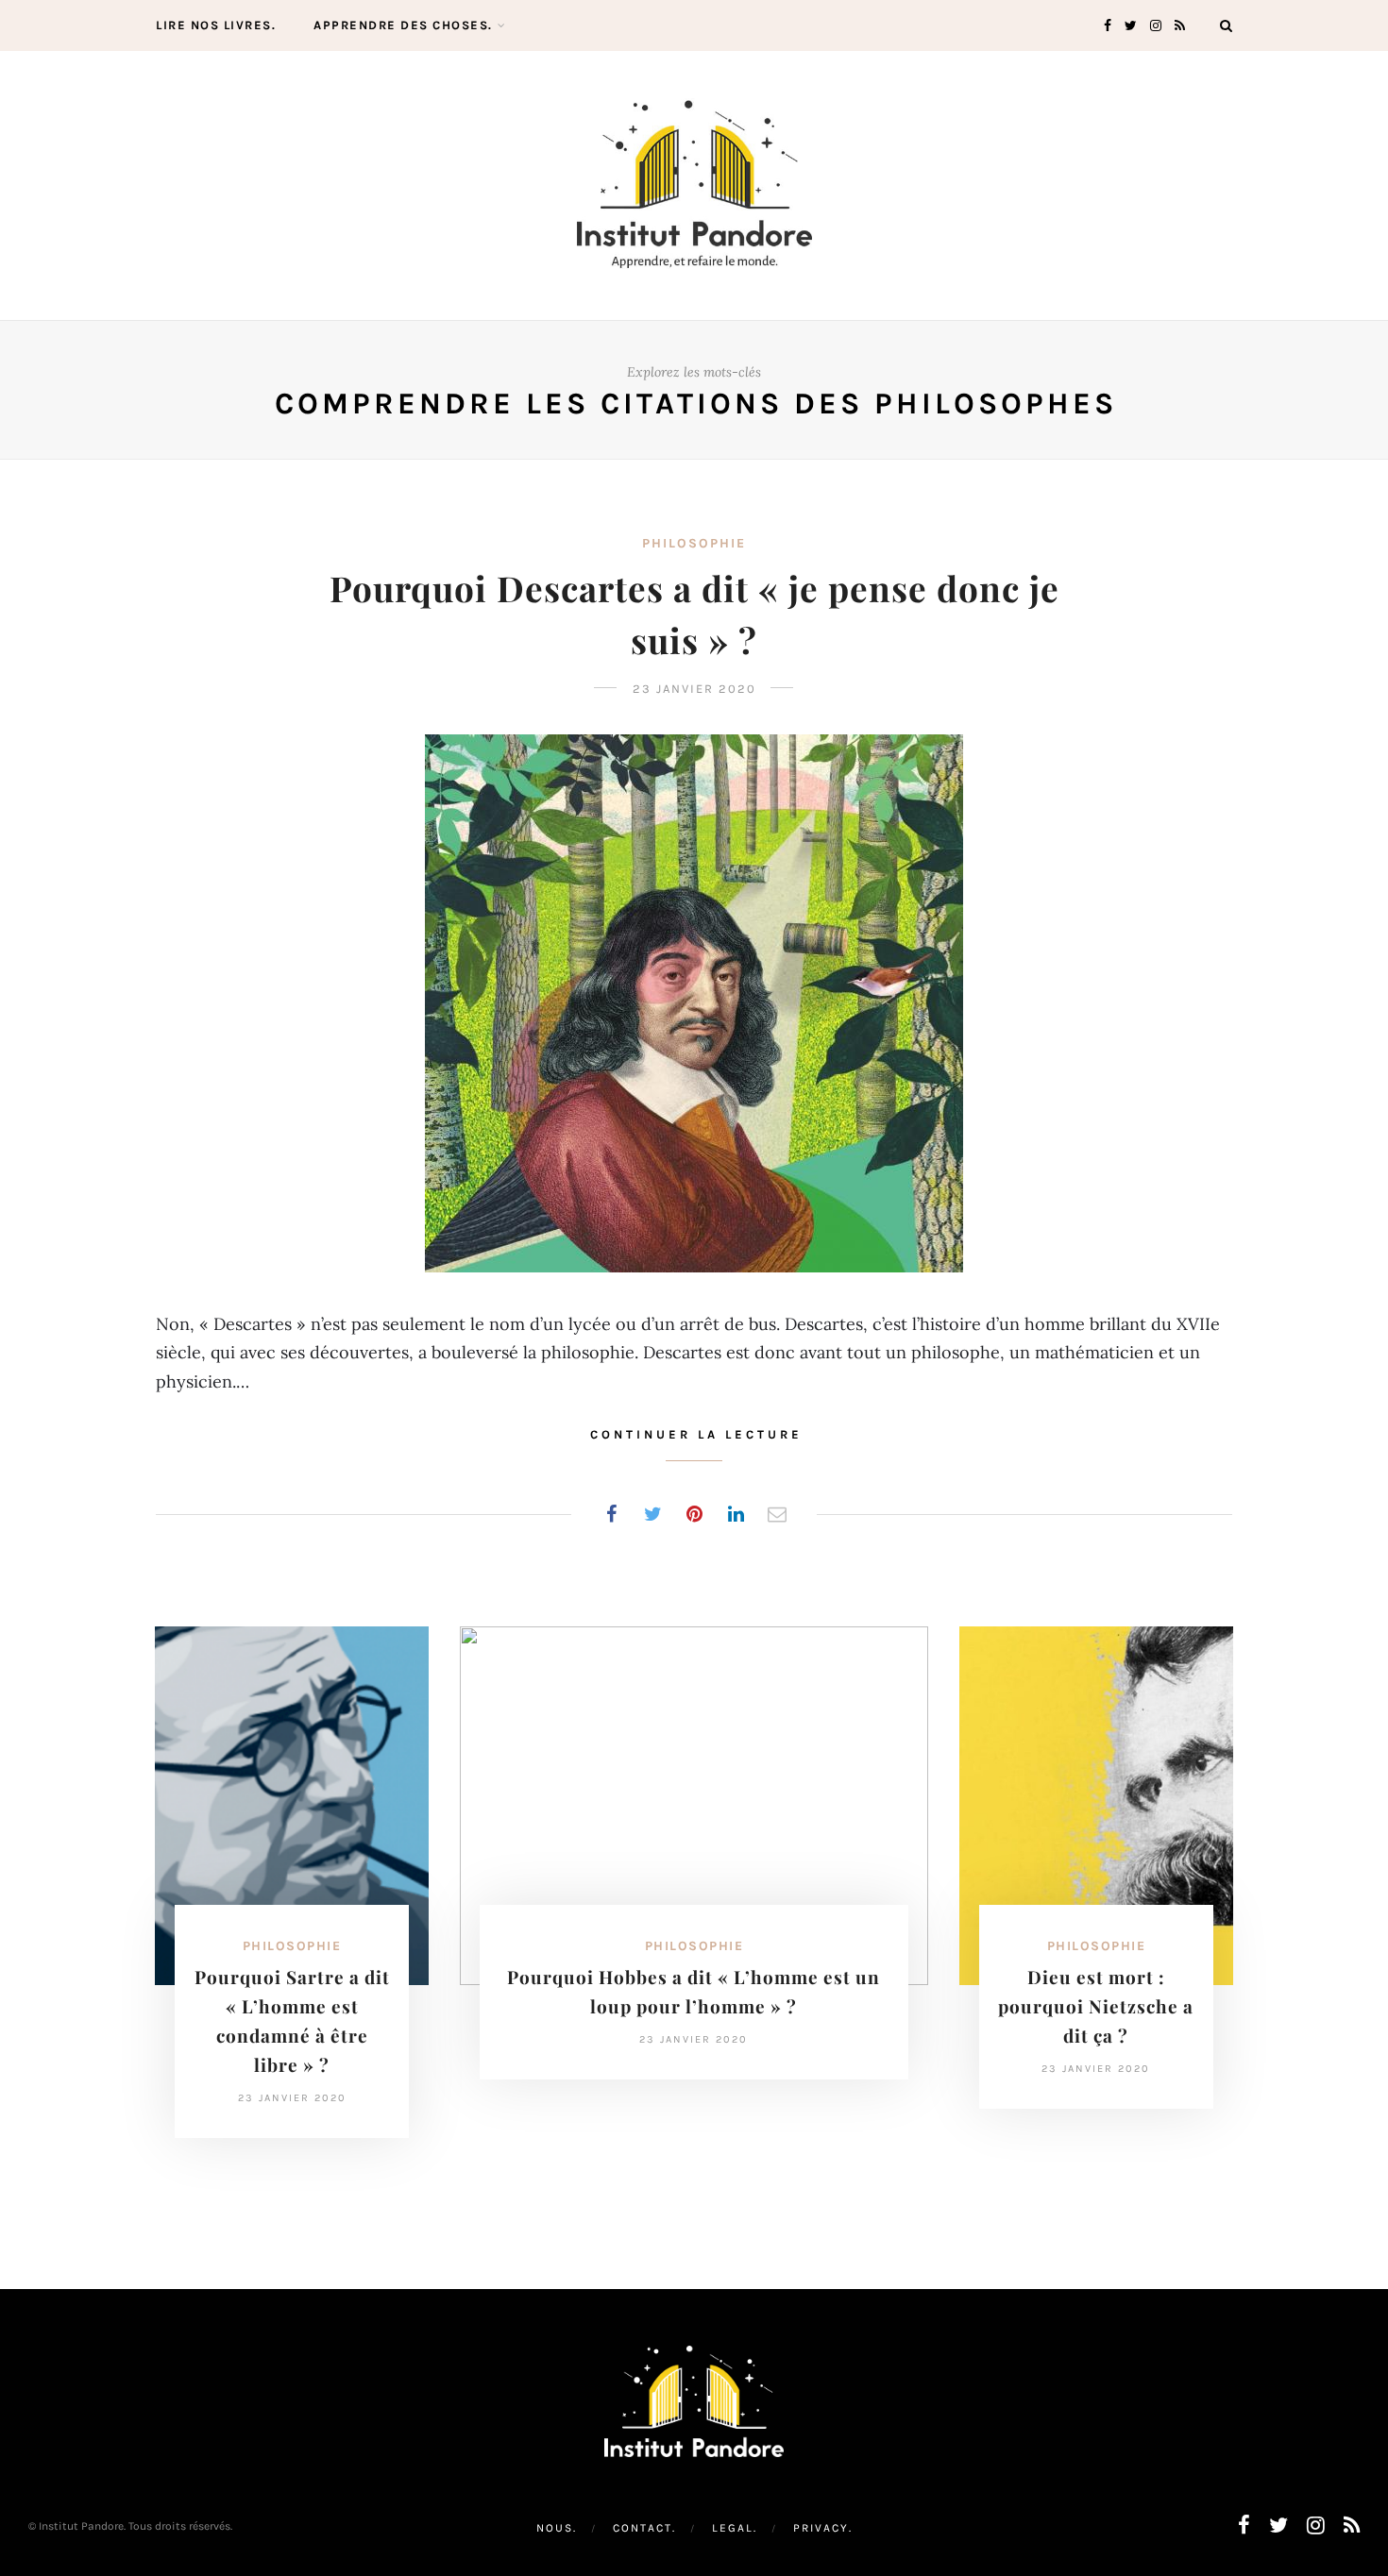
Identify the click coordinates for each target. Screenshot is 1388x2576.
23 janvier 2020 (694, 689)
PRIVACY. (823, 2528)
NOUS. (557, 2528)
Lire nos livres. (216, 25)
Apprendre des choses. (403, 25)
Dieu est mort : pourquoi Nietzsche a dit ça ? (1096, 2006)
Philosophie (694, 543)
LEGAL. (735, 2528)
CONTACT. (644, 2528)
